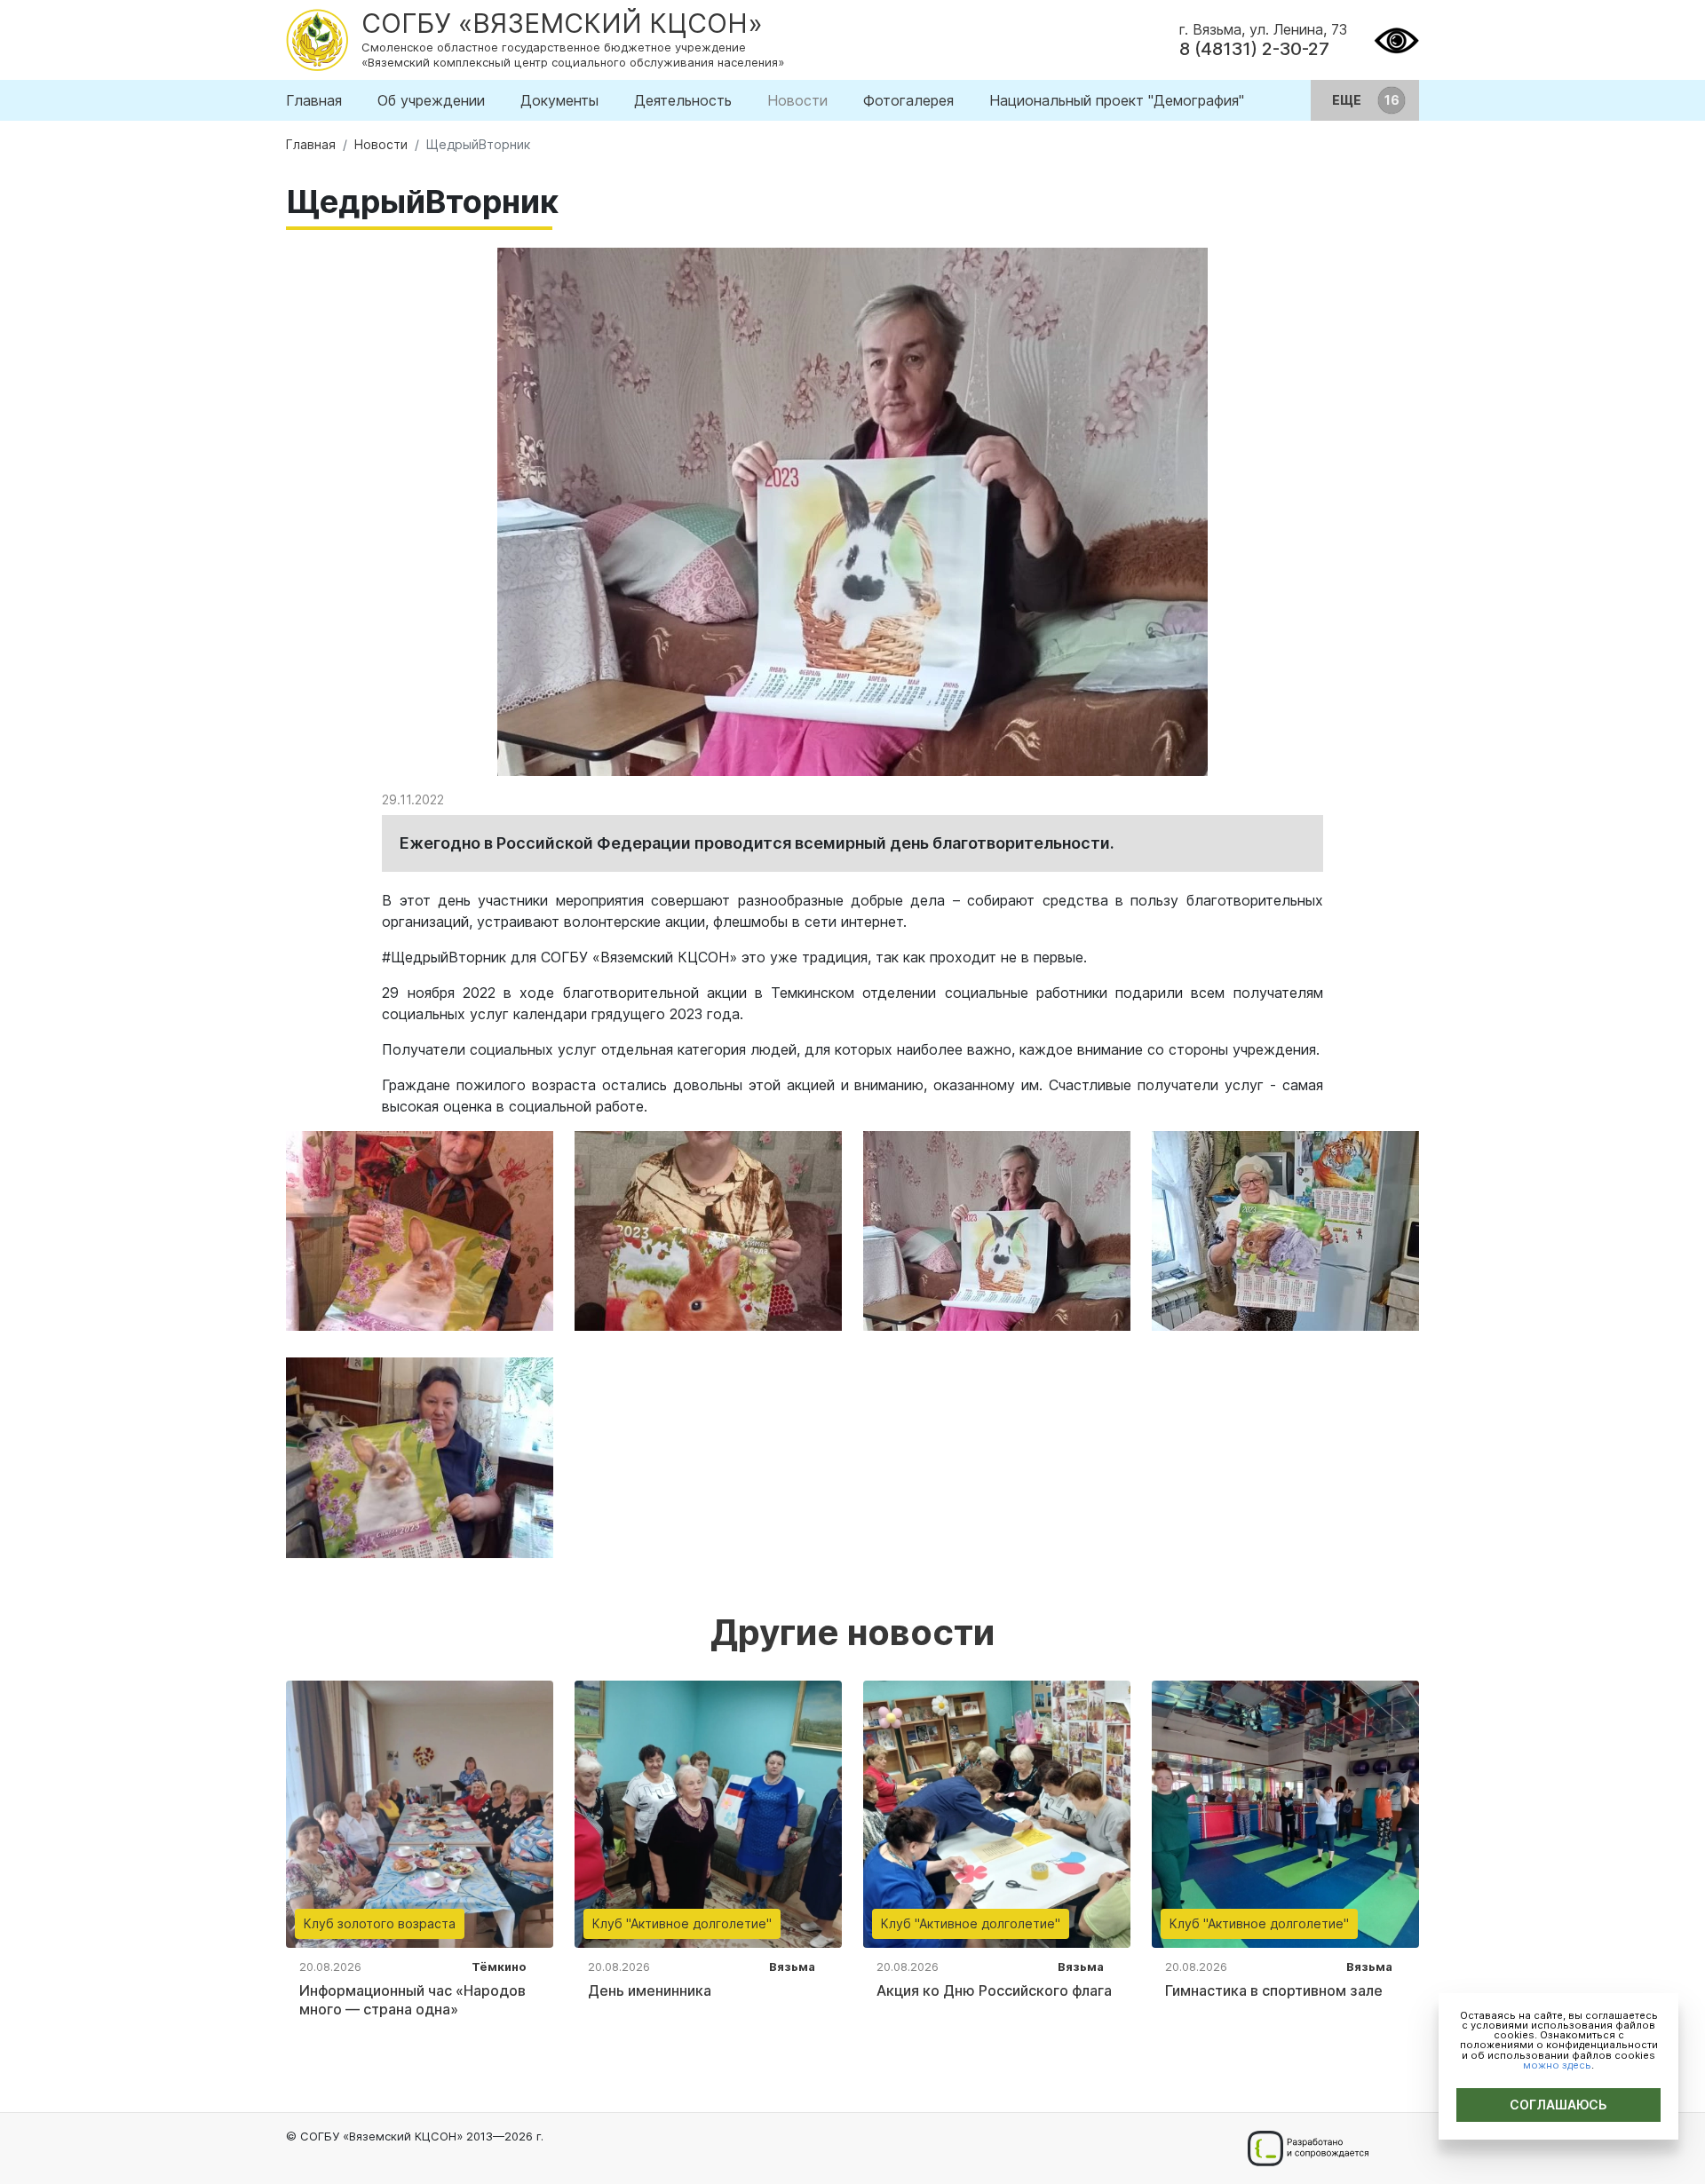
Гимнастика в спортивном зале (1274, 1990)
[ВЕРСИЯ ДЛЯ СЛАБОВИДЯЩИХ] (1396, 38)
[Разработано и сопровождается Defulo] (1308, 2148)
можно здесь (1557, 2065)
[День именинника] (708, 1813)
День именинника (650, 1990)
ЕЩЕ (1348, 100)
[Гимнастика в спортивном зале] (1285, 1813)
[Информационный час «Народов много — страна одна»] (420, 1813)
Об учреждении (431, 100)
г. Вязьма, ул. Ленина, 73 (1263, 29)
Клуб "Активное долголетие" (682, 1923)
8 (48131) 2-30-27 (1254, 49)
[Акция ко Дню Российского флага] (997, 1813)
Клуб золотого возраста (380, 1923)
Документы (559, 100)
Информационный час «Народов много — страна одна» (412, 2000)
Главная (314, 100)
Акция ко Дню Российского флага (994, 1990)
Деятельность (683, 100)
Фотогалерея (908, 100)
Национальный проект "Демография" (1117, 100)
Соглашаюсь (1558, 2105)
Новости (797, 100)
